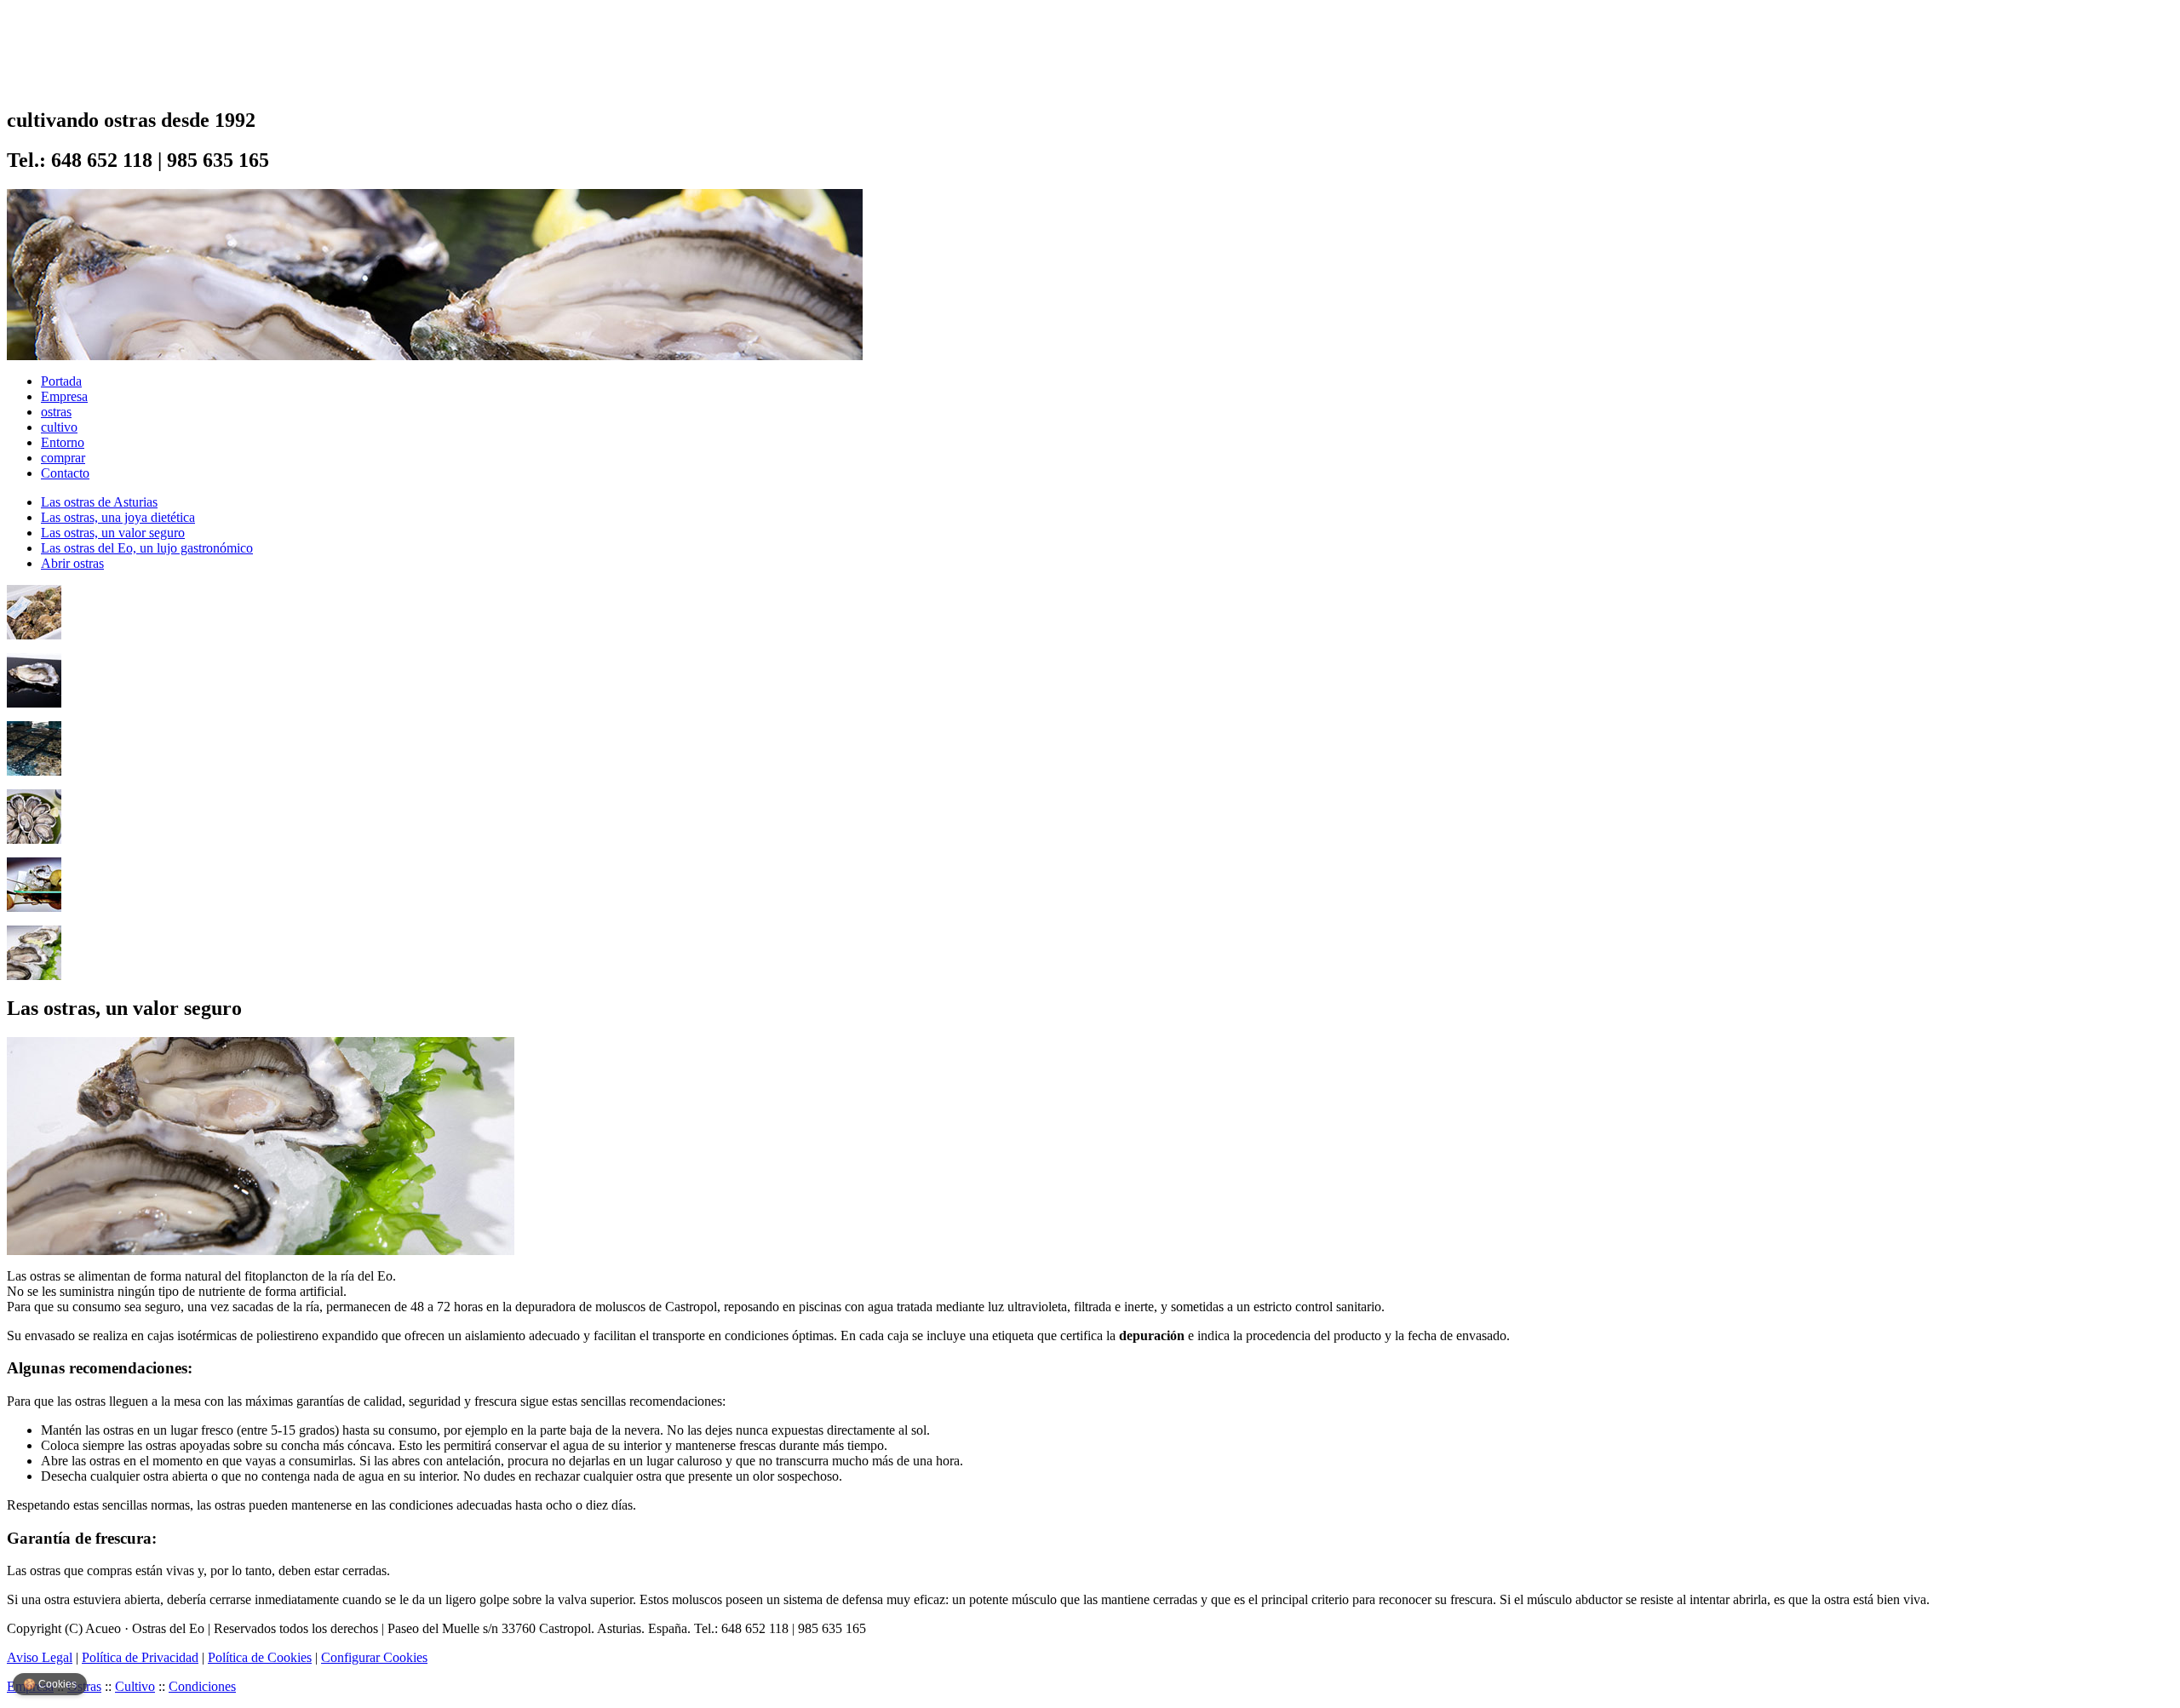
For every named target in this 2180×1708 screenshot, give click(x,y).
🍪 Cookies (50, 1684)
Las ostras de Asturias (99, 502)
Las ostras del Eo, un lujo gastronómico (147, 548)
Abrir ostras (72, 563)
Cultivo (135, 1686)
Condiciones (202, 1686)
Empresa (64, 396)
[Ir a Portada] (73, 81)
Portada (61, 381)
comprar (63, 458)
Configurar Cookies (374, 1657)
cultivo (59, 427)
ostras (56, 412)
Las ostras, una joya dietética (118, 517)
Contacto (65, 473)
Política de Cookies (260, 1657)
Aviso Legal (40, 1657)
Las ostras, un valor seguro (113, 533)
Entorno (63, 442)
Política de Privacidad (140, 1657)
